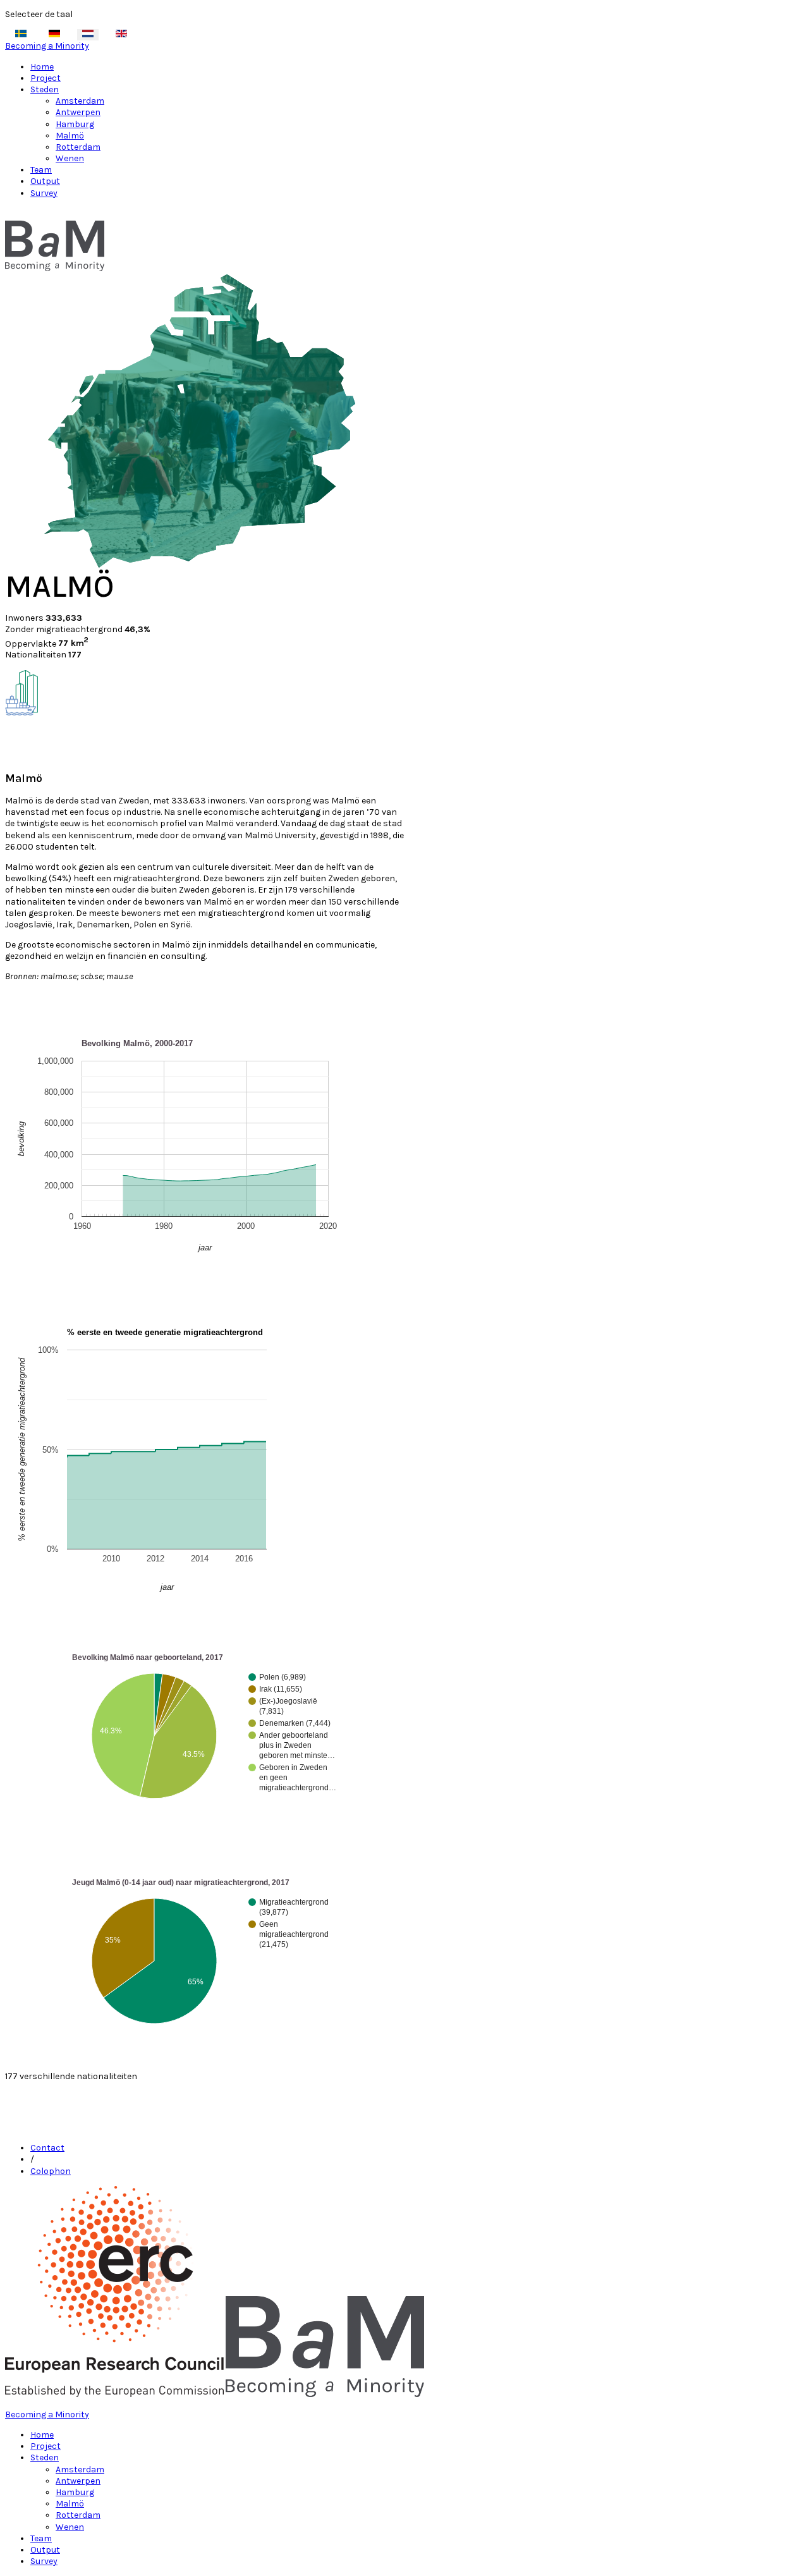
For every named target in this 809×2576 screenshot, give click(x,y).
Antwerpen (78, 112)
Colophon (51, 2171)
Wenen (70, 158)
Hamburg (75, 124)
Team (41, 170)
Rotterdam (78, 147)
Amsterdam (80, 101)
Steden (45, 89)
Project (46, 78)
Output (45, 181)
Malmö (70, 136)
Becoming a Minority (47, 46)
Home (42, 67)
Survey (44, 193)
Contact (47, 2148)
